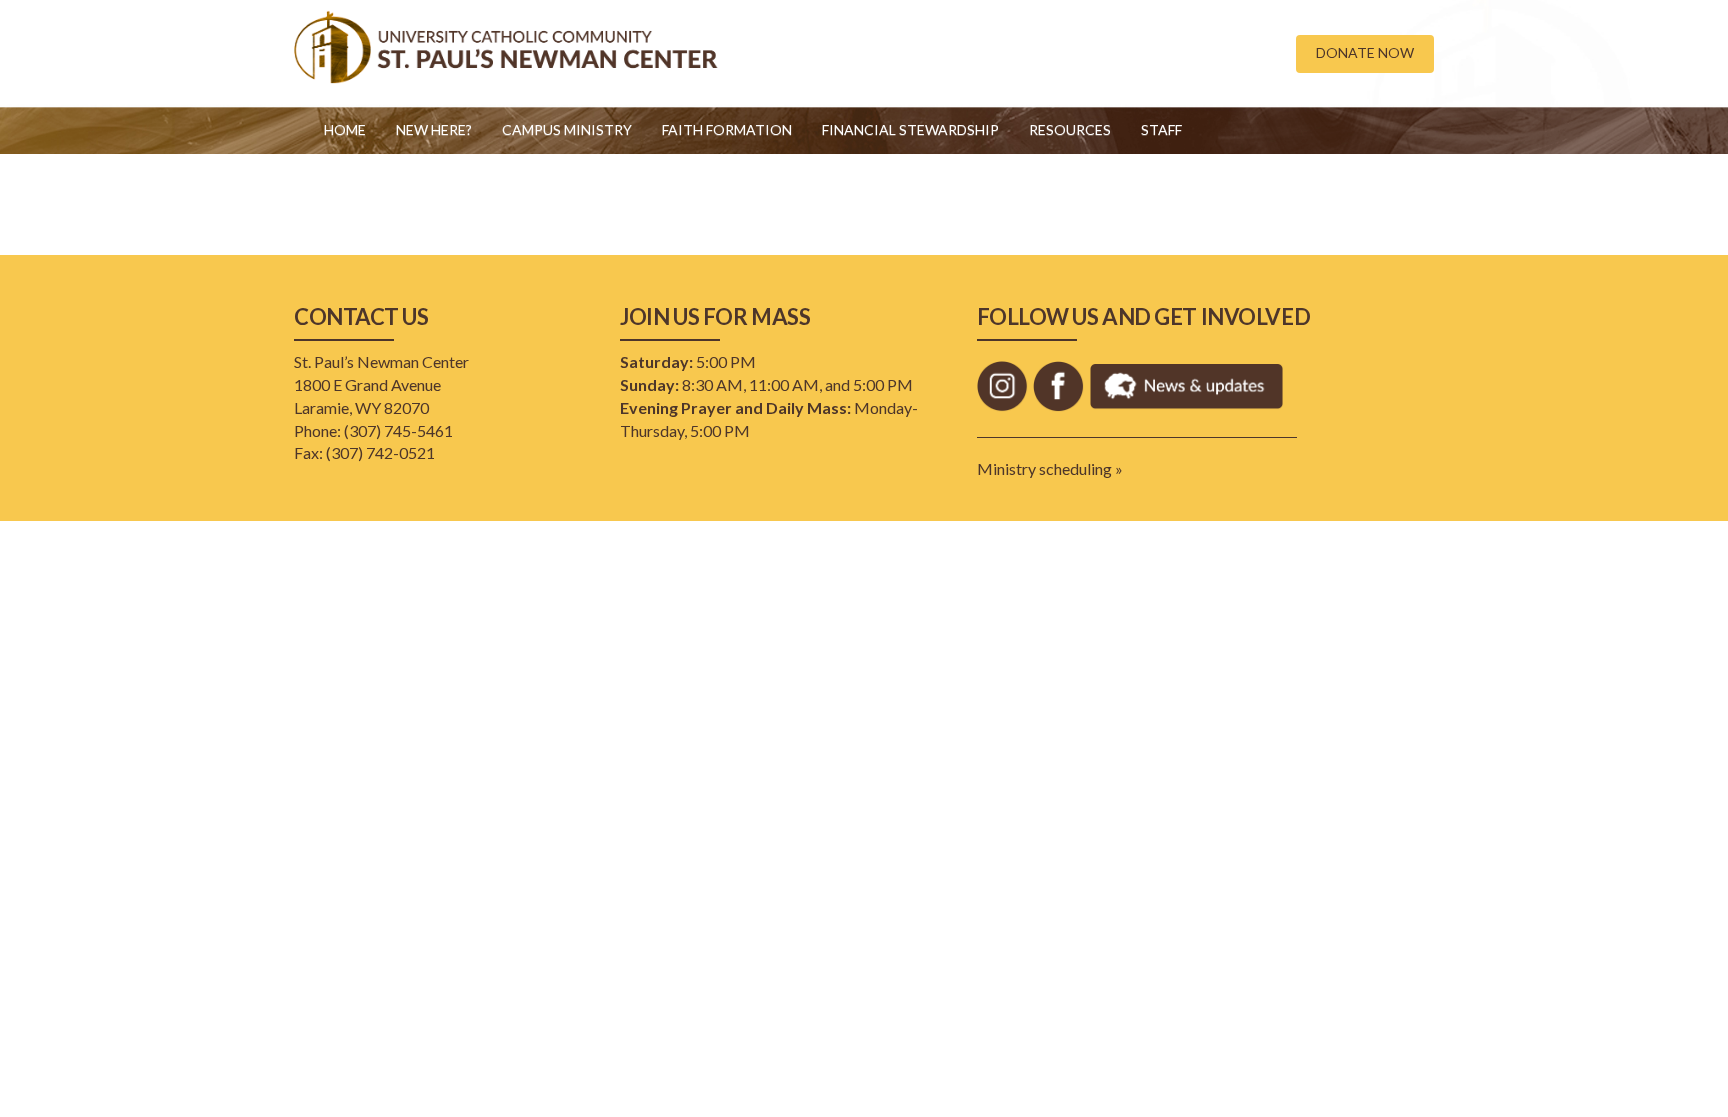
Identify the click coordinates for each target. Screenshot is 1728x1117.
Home (345, 129)
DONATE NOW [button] (1365, 52)
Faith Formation (727, 129)
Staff (1161, 129)
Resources (1070, 129)
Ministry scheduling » (1050, 468)
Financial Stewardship (910, 129)
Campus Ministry (567, 129)
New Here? (434, 129)
